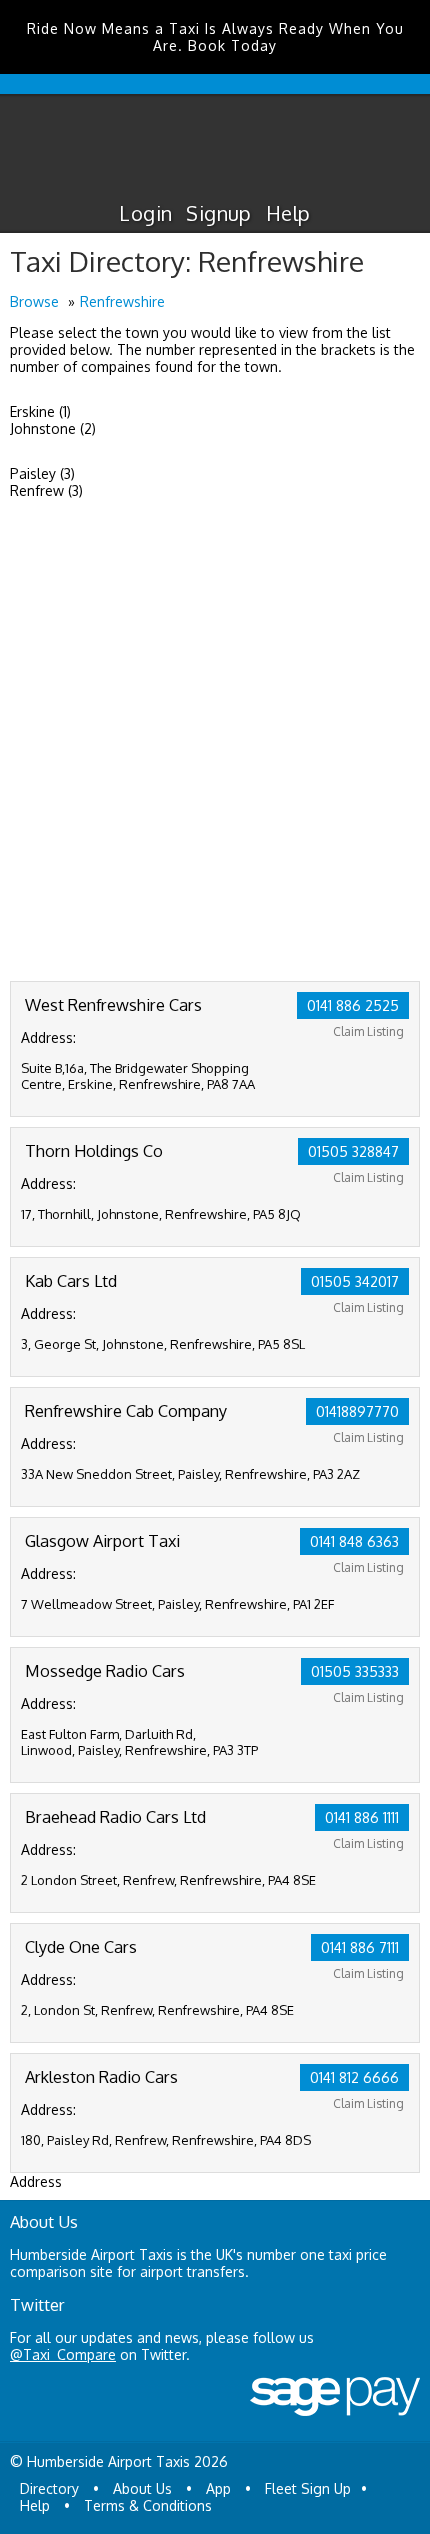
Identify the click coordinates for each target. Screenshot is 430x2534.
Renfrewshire (122, 301)
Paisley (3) (42, 473)
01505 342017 (355, 1281)
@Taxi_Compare (63, 2354)
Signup (218, 213)
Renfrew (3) (46, 490)
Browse (34, 301)
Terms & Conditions (148, 2505)
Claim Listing (368, 1031)
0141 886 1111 (362, 1817)
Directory (49, 2488)
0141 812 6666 (354, 2077)
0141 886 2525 (353, 1005)
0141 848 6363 (354, 1541)
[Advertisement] (215, 756)
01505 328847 (353, 1151)
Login (145, 213)
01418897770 (357, 1411)
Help (288, 213)
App (218, 2488)
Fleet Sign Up (308, 2488)
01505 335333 (355, 1671)
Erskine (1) (40, 411)
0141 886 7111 (360, 1947)
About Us (142, 2488)
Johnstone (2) (53, 428)
